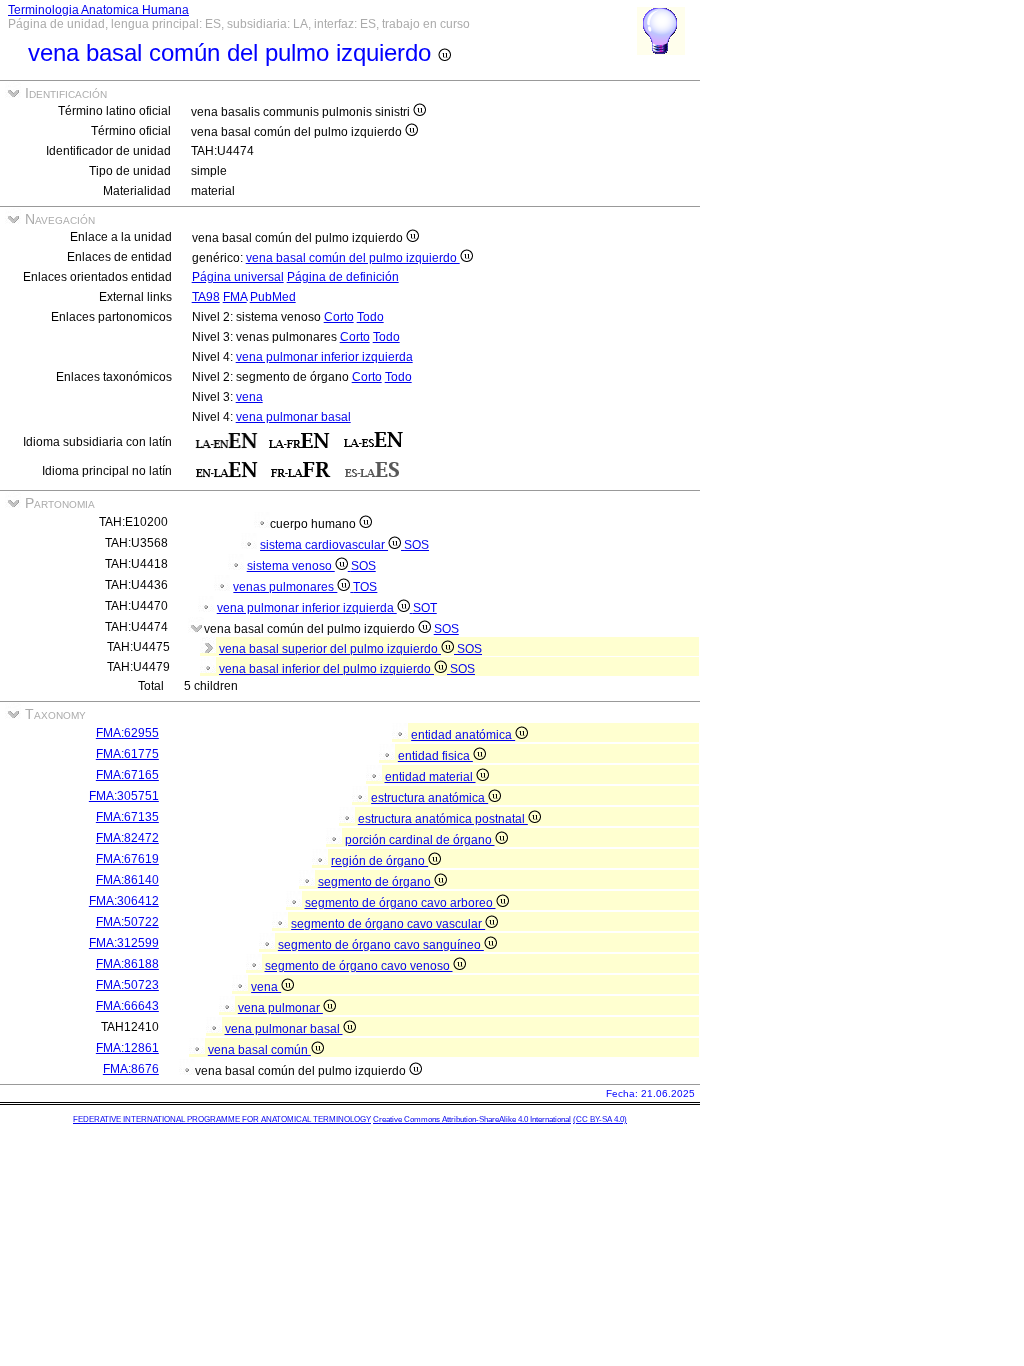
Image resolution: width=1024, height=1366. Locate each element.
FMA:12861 (127, 1048)
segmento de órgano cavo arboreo (400, 903)
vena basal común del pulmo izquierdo (353, 258)
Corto (339, 317)
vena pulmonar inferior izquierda (324, 357)
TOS (365, 587)
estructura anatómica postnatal (443, 819)
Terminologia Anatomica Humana (98, 10)
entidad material (430, 777)
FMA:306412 (124, 901)
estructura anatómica (429, 798)
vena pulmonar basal (293, 417)
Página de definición (343, 277)
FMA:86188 (127, 964)
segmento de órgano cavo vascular (388, 924)
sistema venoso (291, 566)
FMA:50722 (127, 922)
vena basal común (259, 1050)
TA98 (206, 297)
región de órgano (379, 861)
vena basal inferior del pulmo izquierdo (326, 669)
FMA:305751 (124, 796)
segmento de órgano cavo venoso (359, 966)
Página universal (238, 277)
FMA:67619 (127, 859)
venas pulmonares (285, 587)
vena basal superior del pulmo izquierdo (330, 649)
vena (249, 397)
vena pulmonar (280, 1008)
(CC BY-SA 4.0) (600, 1119)
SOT (425, 608)
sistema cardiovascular (324, 545)
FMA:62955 (127, 733)
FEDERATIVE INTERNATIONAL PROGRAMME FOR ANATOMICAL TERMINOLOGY (222, 1119)
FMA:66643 (127, 1006)
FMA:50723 (127, 985)
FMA (235, 297)
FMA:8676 (131, 1069)
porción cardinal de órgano (420, 840)
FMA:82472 (127, 838)
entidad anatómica (463, 735)
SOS (416, 545)
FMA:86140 (127, 880)
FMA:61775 (127, 754)
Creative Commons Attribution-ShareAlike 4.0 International (472, 1119)
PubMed (273, 297)
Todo (370, 317)
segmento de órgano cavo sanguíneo (381, 945)
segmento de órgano (376, 882)
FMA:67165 (127, 775)
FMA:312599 (124, 943)
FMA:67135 (127, 817)
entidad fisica (435, 756)
